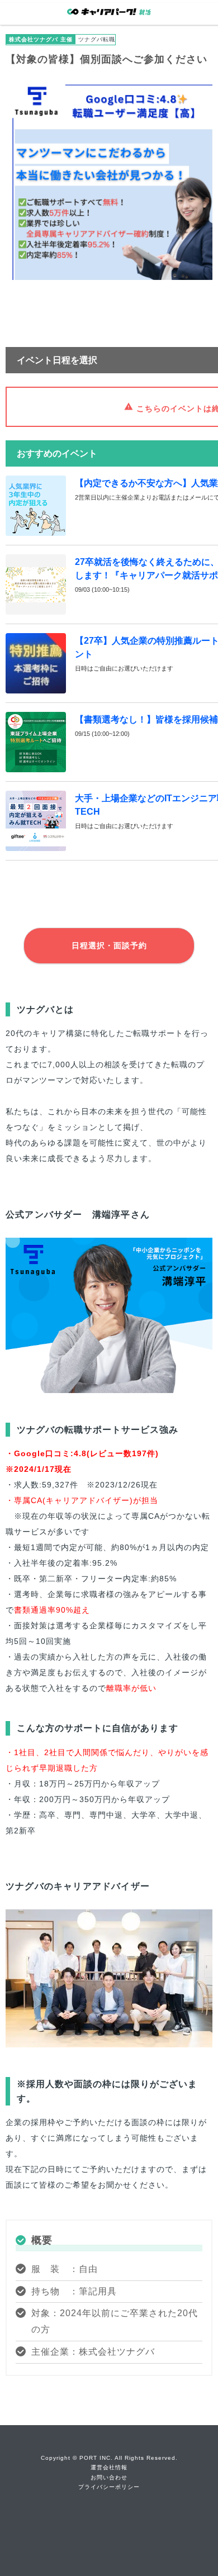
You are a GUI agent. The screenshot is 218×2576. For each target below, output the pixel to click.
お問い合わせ (109, 2477)
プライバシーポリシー (109, 2487)
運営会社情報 (109, 2467)
